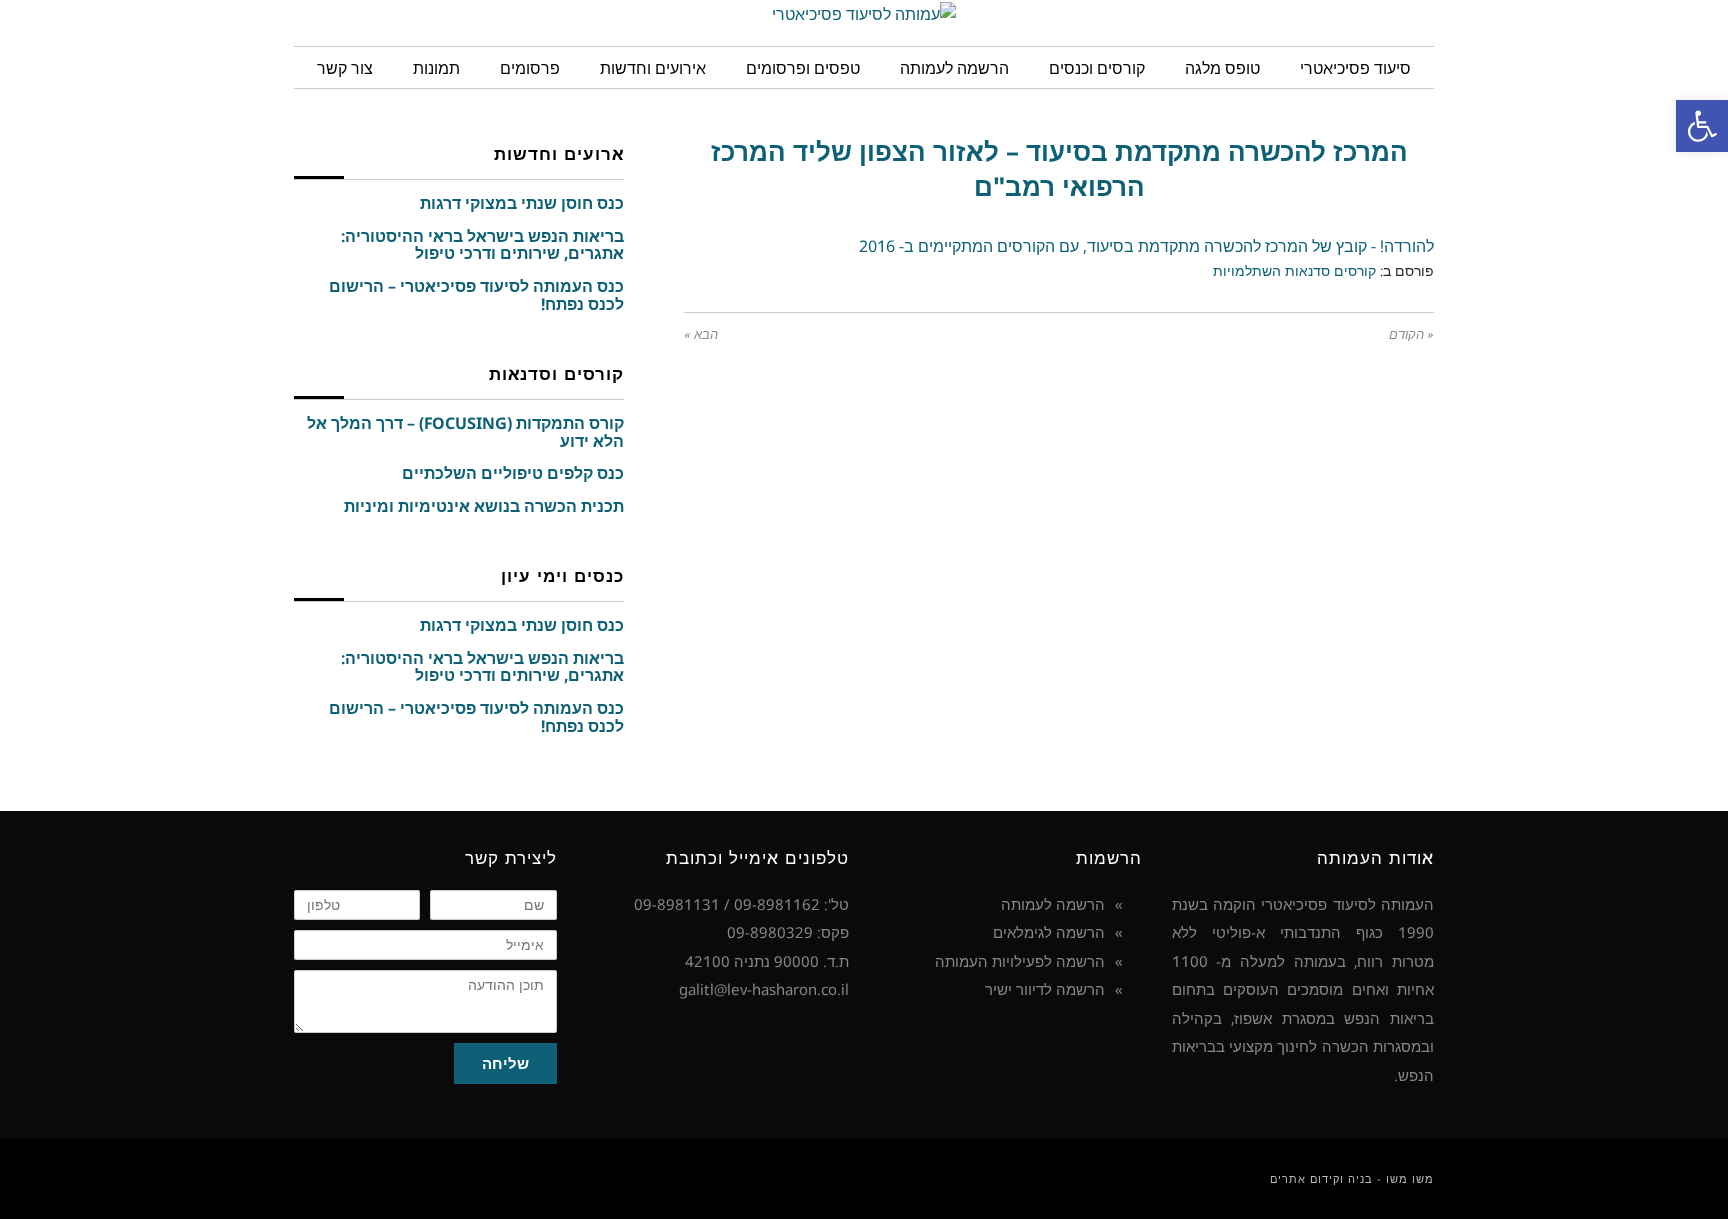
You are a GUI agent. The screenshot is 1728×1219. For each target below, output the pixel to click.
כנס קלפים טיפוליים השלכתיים (513, 473)
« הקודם (1411, 334)
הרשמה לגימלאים (1049, 932)
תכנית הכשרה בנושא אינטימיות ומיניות (484, 506)
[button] (1702, 126)
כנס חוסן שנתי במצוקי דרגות (522, 203)
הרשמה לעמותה (1053, 904)
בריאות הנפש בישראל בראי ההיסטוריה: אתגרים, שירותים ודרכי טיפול (482, 245)
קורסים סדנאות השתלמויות (1294, 270)
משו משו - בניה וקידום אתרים (1352, 1178)
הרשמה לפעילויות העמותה (1020, 961)
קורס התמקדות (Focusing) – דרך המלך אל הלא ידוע (465, 432)
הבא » (701, 334)
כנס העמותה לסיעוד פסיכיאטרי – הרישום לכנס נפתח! (476, 295)
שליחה (505, 1063)
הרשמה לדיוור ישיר (1045, 989)
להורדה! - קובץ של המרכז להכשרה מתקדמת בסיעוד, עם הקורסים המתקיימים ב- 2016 (1146, 246)
